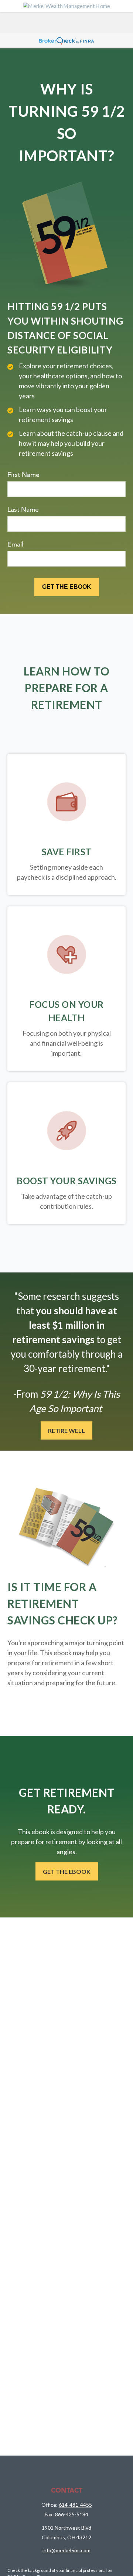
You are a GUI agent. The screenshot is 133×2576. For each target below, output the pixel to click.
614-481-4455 (75, 2505)
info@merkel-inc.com (66, 2550)
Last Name (23, 509)
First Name (23, 474)
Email (15, 544)
